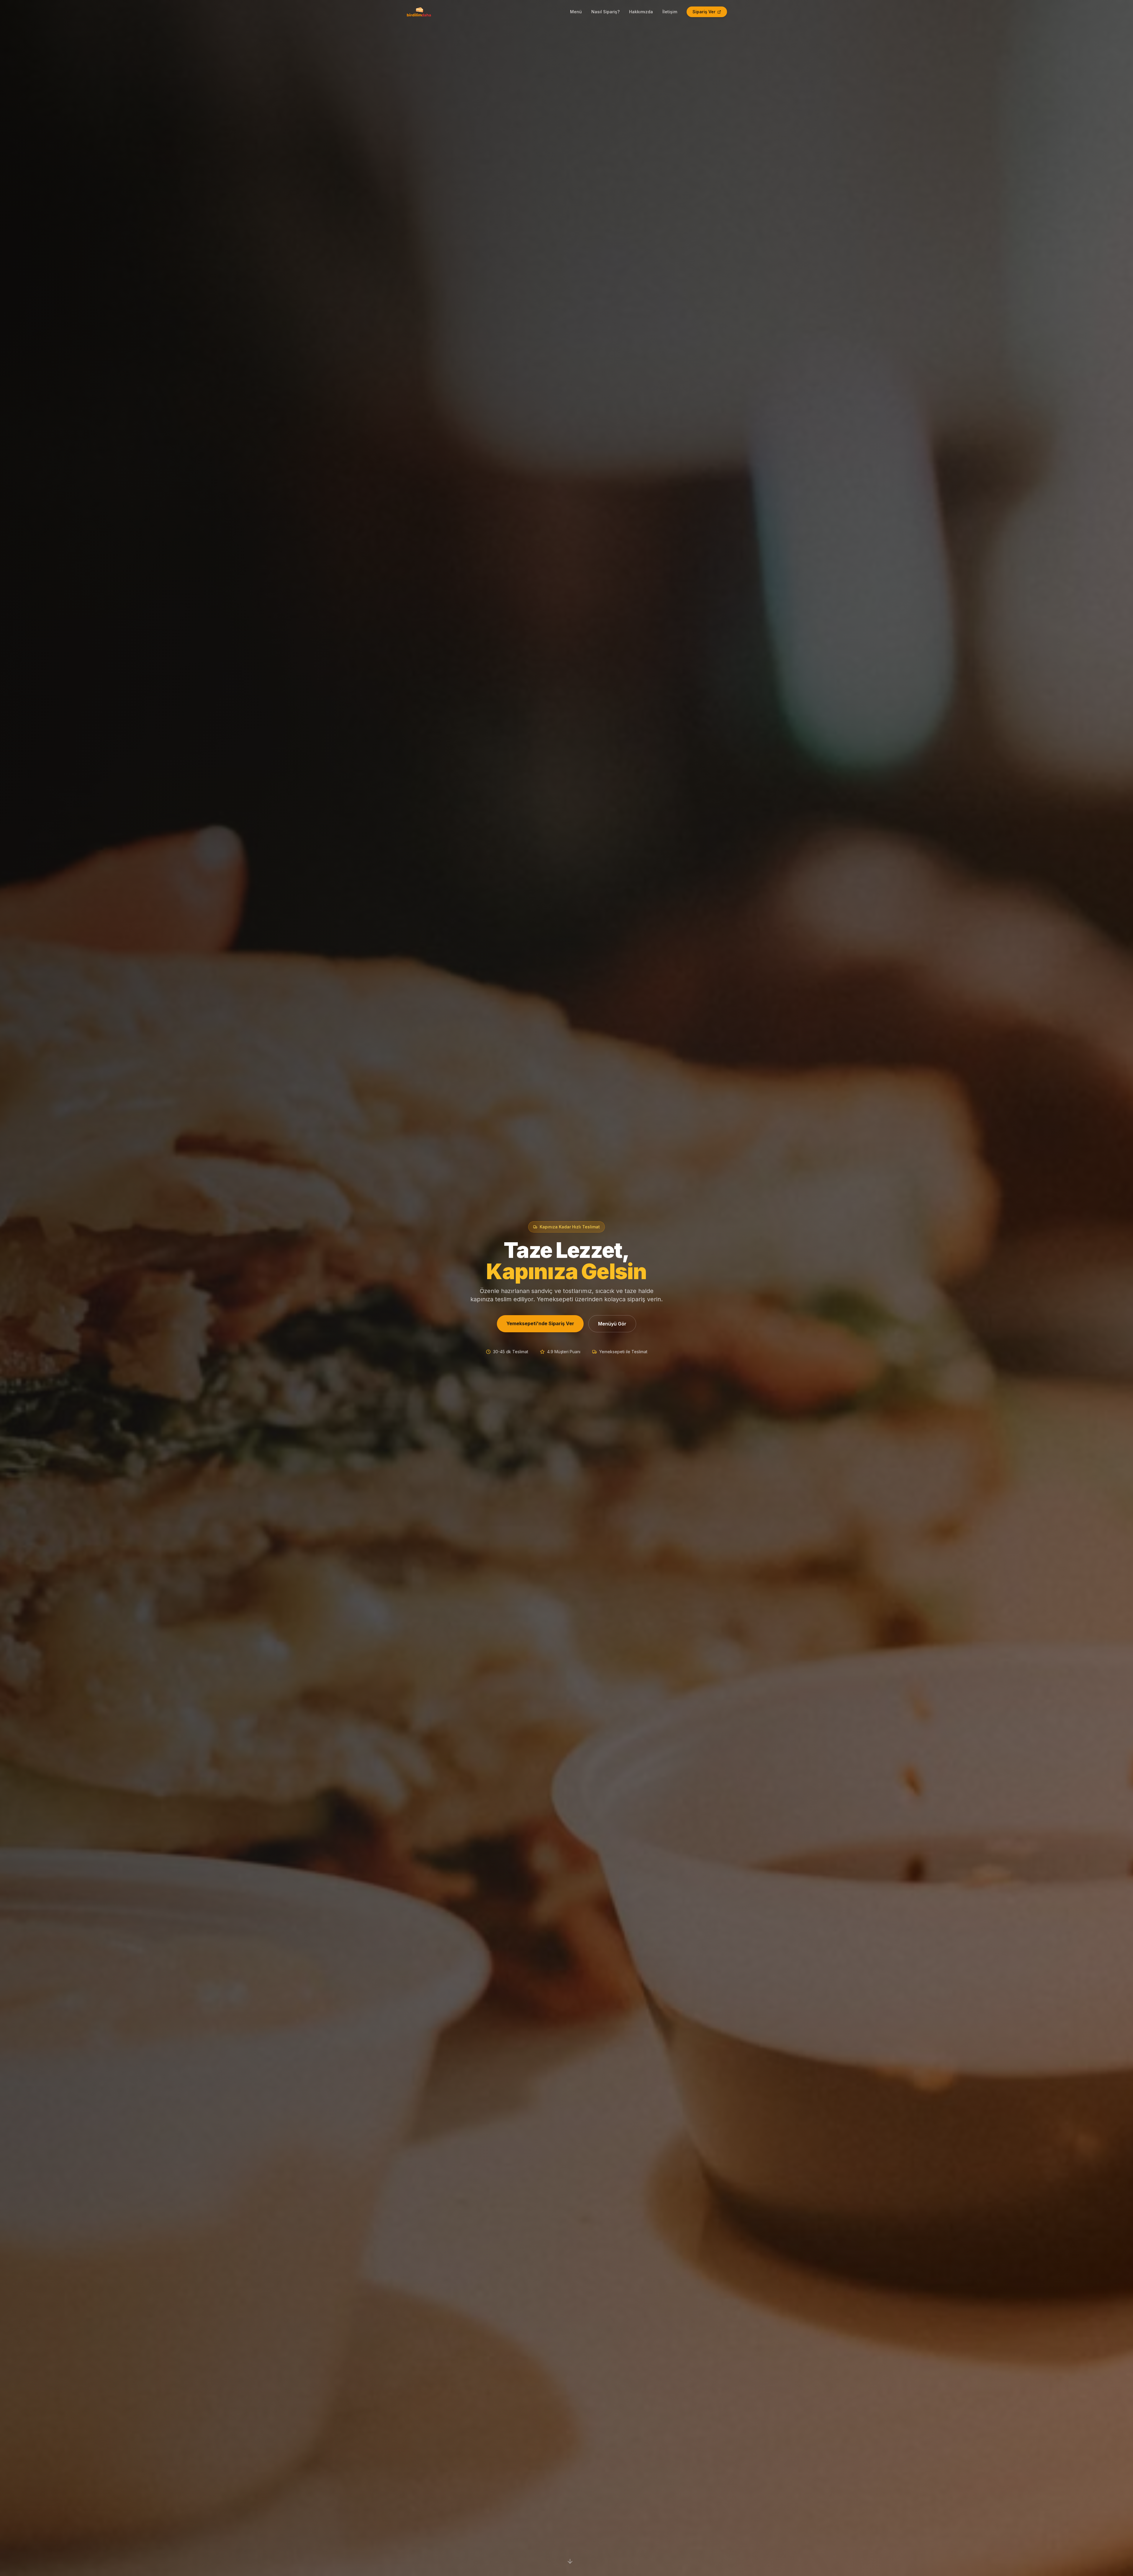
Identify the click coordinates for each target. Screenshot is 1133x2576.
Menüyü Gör (612, 1324)
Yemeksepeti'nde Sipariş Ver (540, 1323)
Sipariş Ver (704, 12)
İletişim (670, 12)
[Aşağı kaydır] (570, 2562)
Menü (576, 12)
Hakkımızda (641, 12)
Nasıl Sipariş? (605, 12)
